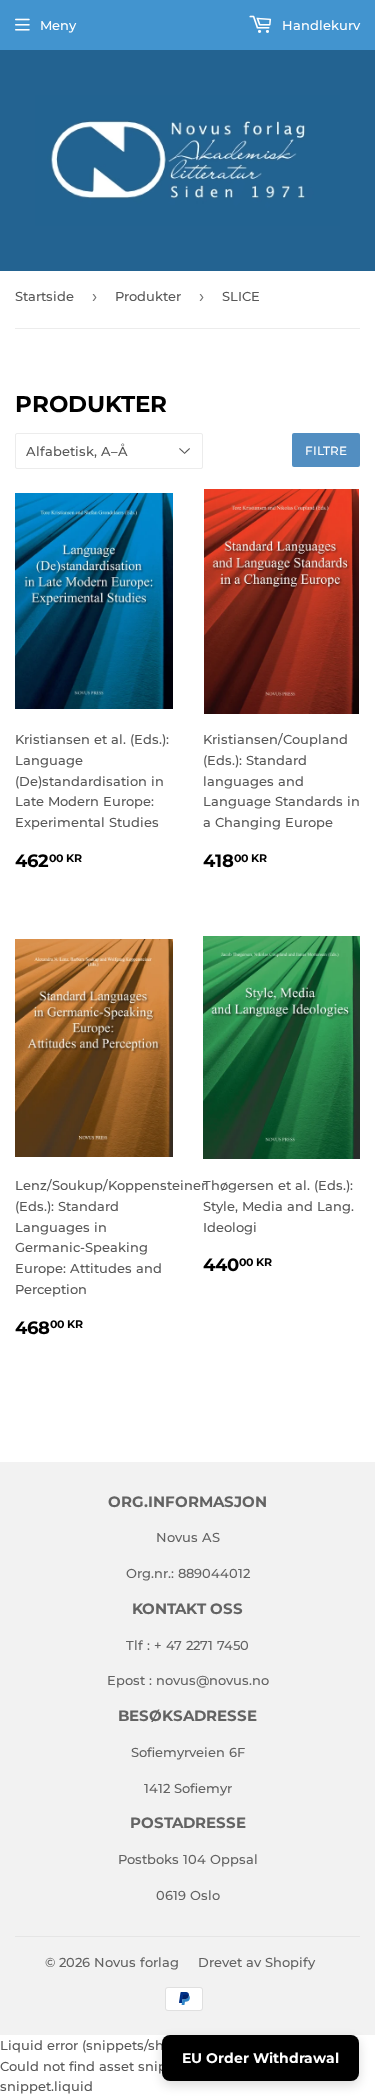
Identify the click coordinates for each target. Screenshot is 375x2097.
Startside (44, 296)
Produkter (148, 296)
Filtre (326, 450)
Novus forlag (136, 1962)
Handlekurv (319, 25)
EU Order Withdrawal (260, 2058)
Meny (58, 25)
